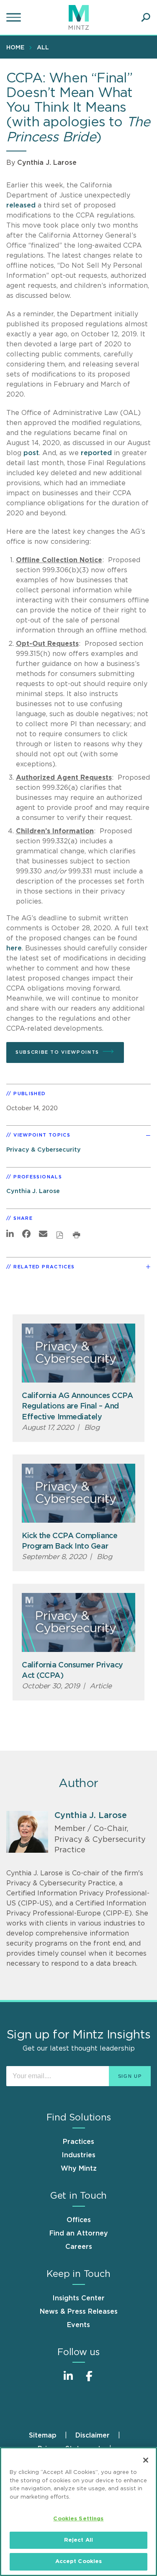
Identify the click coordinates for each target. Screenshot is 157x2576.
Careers (79, 2247)
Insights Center (78, 2298)
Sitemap (43, 2435)
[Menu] (15, 18)
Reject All (78, 2540)
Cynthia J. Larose (47, 163)
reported (96, 453)
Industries (78, 2155)
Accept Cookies (79, 2562)
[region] (78, 2512)
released (21, 205)
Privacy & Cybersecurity (44, 1150)
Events (78, 2325)
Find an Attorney (79, 2233)
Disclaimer (93, 2435)
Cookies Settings (78, 2519)
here (14, 948)
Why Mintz (79, 2169)
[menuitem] (17, 47)
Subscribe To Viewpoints (57, 1052)
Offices (79, 2220)
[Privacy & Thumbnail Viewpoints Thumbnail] (78, 1353)
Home (15, 48)
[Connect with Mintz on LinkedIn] (68, 2380)
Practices (78, 2142)
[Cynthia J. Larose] (27, 1832)
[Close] (146, 2460)
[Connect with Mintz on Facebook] (89, 2380)
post (31, 453)
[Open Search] (146, 18)
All (43, 48)
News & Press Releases (79, 2312)
